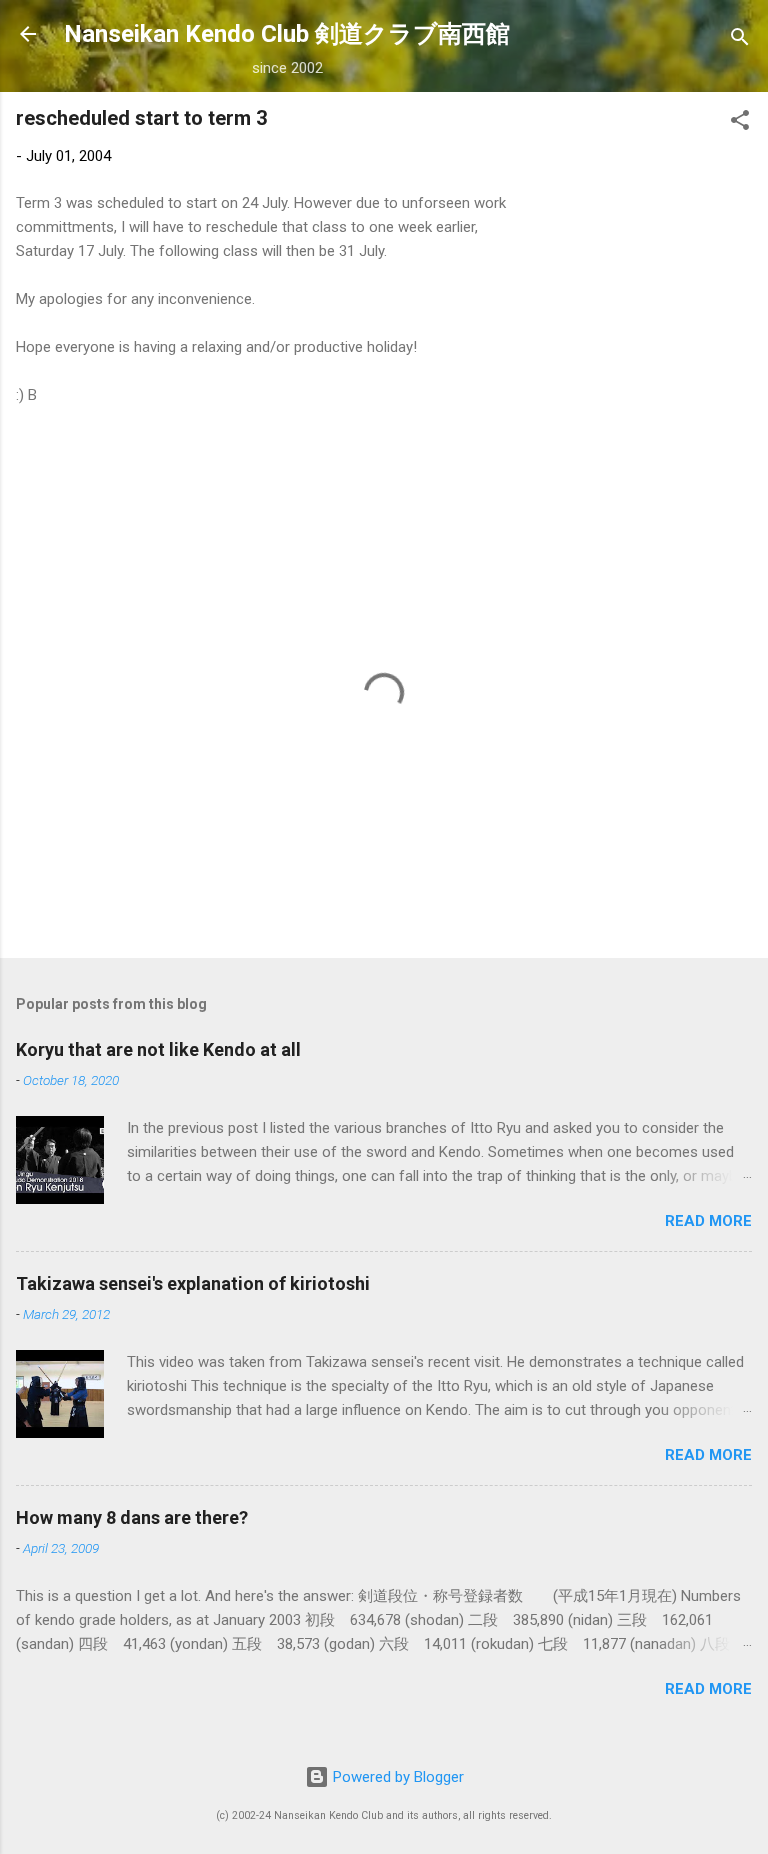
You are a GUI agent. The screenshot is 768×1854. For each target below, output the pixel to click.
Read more (708, 1221)
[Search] (740, 40)
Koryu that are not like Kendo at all (158, 1049)
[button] (740, 123)
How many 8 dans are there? (132, 1517)
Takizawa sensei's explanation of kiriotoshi (193, 1283)
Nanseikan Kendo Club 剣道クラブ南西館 (287, 34)
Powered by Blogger (396, 1777)
